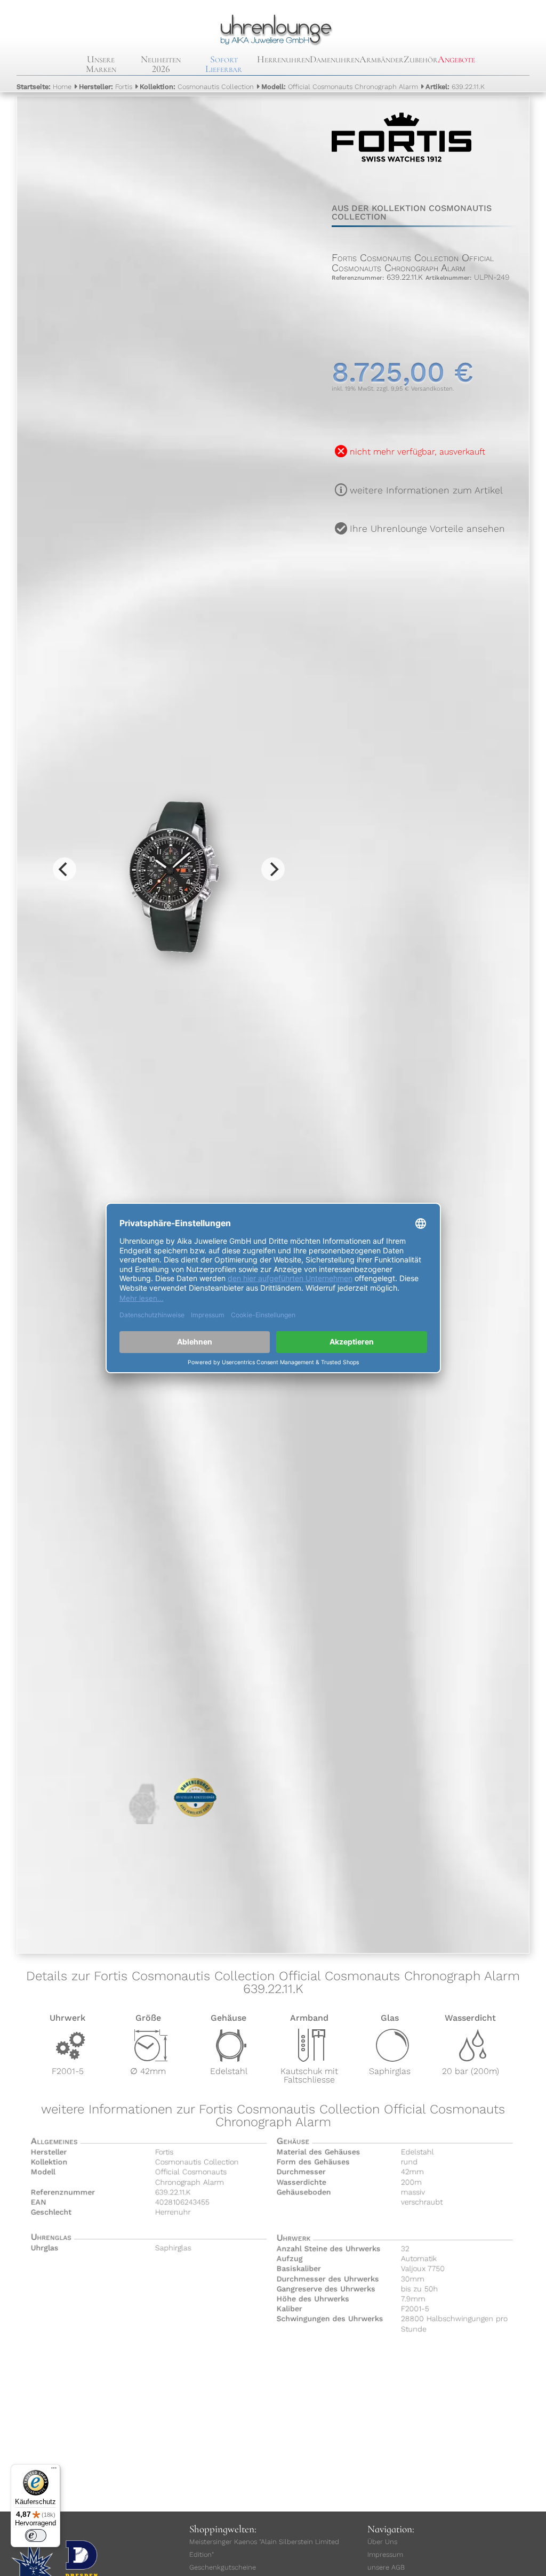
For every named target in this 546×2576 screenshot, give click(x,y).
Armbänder (382, 59)
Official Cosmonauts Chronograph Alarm (340, 87)
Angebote (456, 59)
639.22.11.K (455, 87)
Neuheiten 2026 (161, 64)
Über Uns (382, 2542)
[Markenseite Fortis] (402, 175)
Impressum (385, 2554)
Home (44, 87)
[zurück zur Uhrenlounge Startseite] (273, 28)
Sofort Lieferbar (224, 64)
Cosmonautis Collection (197, 87)
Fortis (106, 87)
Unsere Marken (101, 64)
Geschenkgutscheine (223, 2567)
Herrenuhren (283, 59)
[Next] (273, 869)
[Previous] (65, 869)
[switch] (36, 2536)
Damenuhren (335, 59)
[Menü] (54, 2470)
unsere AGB (386, 2567)
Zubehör (421, 59)
